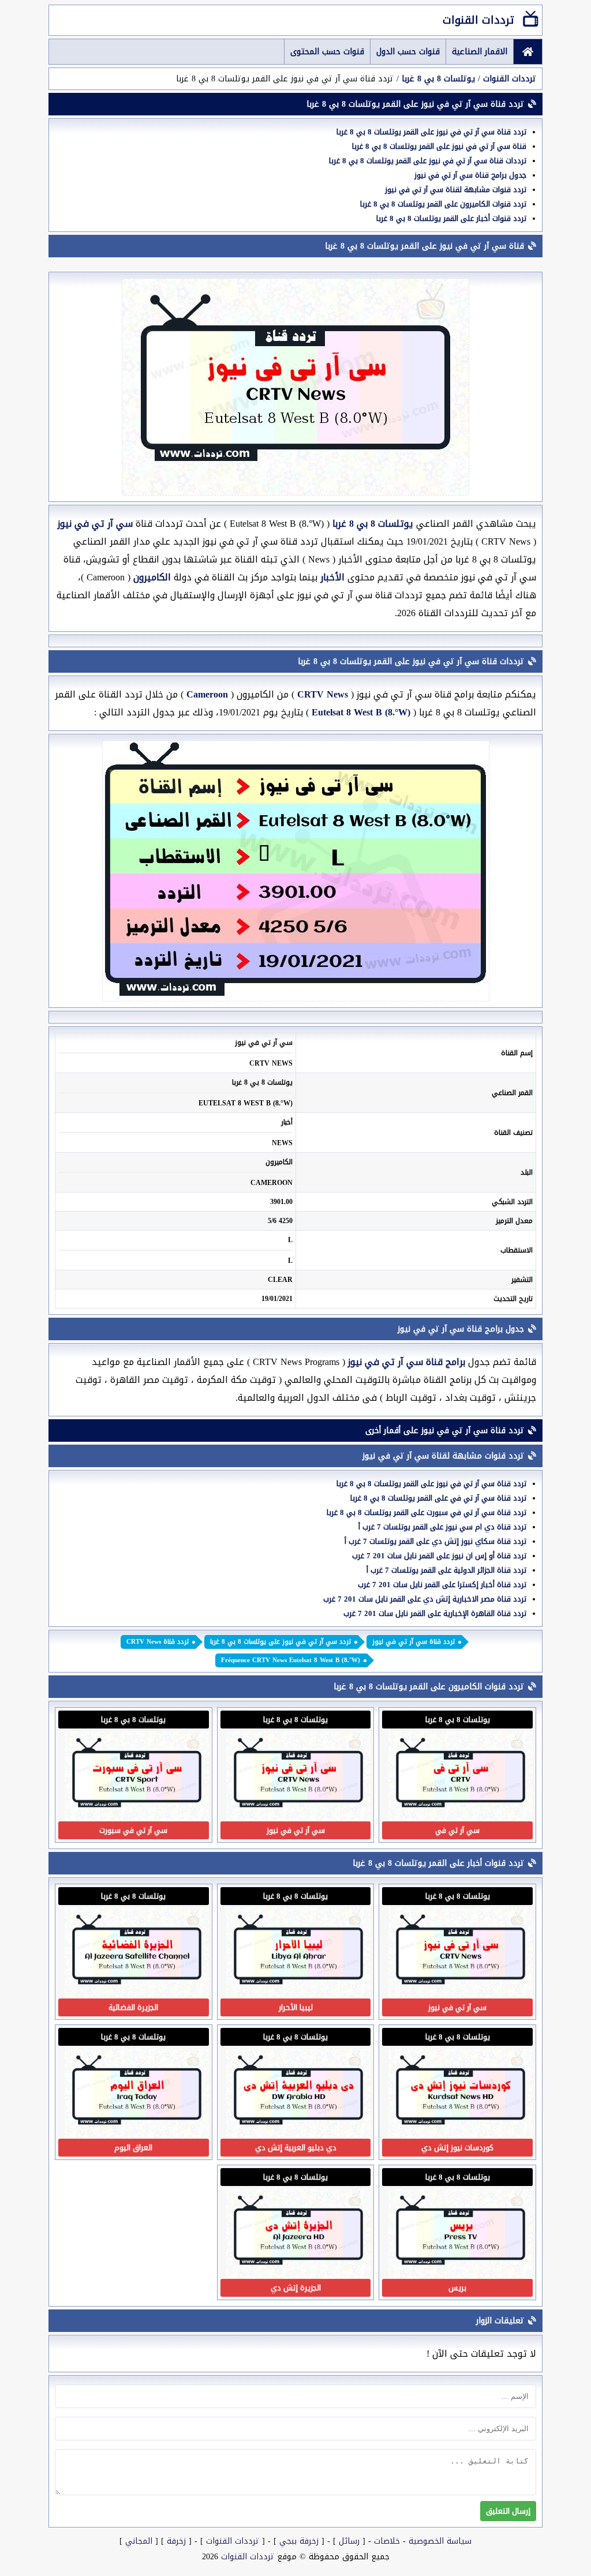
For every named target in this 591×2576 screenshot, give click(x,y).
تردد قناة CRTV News (158, 1642)
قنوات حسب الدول (408, 52)
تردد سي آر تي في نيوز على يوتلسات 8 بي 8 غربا (280, 1642)
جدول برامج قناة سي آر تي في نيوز (470, 175)
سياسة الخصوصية (440, 2541)
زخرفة (176, 2541)
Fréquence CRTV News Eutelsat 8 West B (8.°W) (291, 1660)
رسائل (349, 2541)
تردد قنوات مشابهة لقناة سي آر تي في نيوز (456, 190)
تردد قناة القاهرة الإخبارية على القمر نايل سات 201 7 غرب (435, 1613)
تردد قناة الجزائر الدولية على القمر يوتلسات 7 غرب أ (446, 1570)
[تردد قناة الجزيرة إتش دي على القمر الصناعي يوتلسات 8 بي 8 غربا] (298, 2276)
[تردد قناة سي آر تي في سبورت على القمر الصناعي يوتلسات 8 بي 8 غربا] (137, 1818)
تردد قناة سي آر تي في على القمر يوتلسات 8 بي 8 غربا (438, 1498)
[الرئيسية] (528, 52)
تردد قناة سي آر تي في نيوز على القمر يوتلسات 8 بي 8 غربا (431, 132)
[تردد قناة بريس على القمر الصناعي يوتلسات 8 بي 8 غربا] (461, 2276)
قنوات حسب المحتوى (327, 52)
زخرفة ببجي (299, 2541)
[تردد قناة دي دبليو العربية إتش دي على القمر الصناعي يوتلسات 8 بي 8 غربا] (298, 2136)
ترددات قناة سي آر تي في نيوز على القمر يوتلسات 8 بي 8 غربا (428, 161)
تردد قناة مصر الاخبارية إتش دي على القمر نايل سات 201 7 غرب (425, 1599)
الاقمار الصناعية (480, 52)
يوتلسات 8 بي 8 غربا (438, 79)
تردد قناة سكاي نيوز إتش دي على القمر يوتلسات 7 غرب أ (435, 1541)
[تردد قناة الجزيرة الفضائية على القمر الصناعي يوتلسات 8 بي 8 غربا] (137, 1995)
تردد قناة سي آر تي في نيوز (414, 1642)
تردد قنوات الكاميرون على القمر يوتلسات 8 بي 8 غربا (443, 204)
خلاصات (387, 2541)
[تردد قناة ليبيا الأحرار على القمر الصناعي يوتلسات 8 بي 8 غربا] (298, 1995)
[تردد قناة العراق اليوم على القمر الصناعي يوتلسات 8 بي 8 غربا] (137, 2136)
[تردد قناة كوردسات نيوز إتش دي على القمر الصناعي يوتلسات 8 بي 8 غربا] (461, 2136)
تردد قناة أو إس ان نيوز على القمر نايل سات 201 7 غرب (439, 1556)
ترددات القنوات (478, 20)
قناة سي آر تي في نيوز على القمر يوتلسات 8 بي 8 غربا (439, 146)
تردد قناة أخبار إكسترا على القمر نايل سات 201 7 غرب (442, 1585)
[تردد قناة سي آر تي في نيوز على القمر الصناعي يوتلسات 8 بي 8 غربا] (298, 1818)
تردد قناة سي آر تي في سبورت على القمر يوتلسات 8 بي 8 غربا (427, 1512)
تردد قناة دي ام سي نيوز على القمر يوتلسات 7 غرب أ (442, 1527)
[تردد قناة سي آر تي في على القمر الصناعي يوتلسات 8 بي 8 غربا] (461, 1818)
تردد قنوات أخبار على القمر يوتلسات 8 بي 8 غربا (451, 218)
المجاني (139, 2541)
